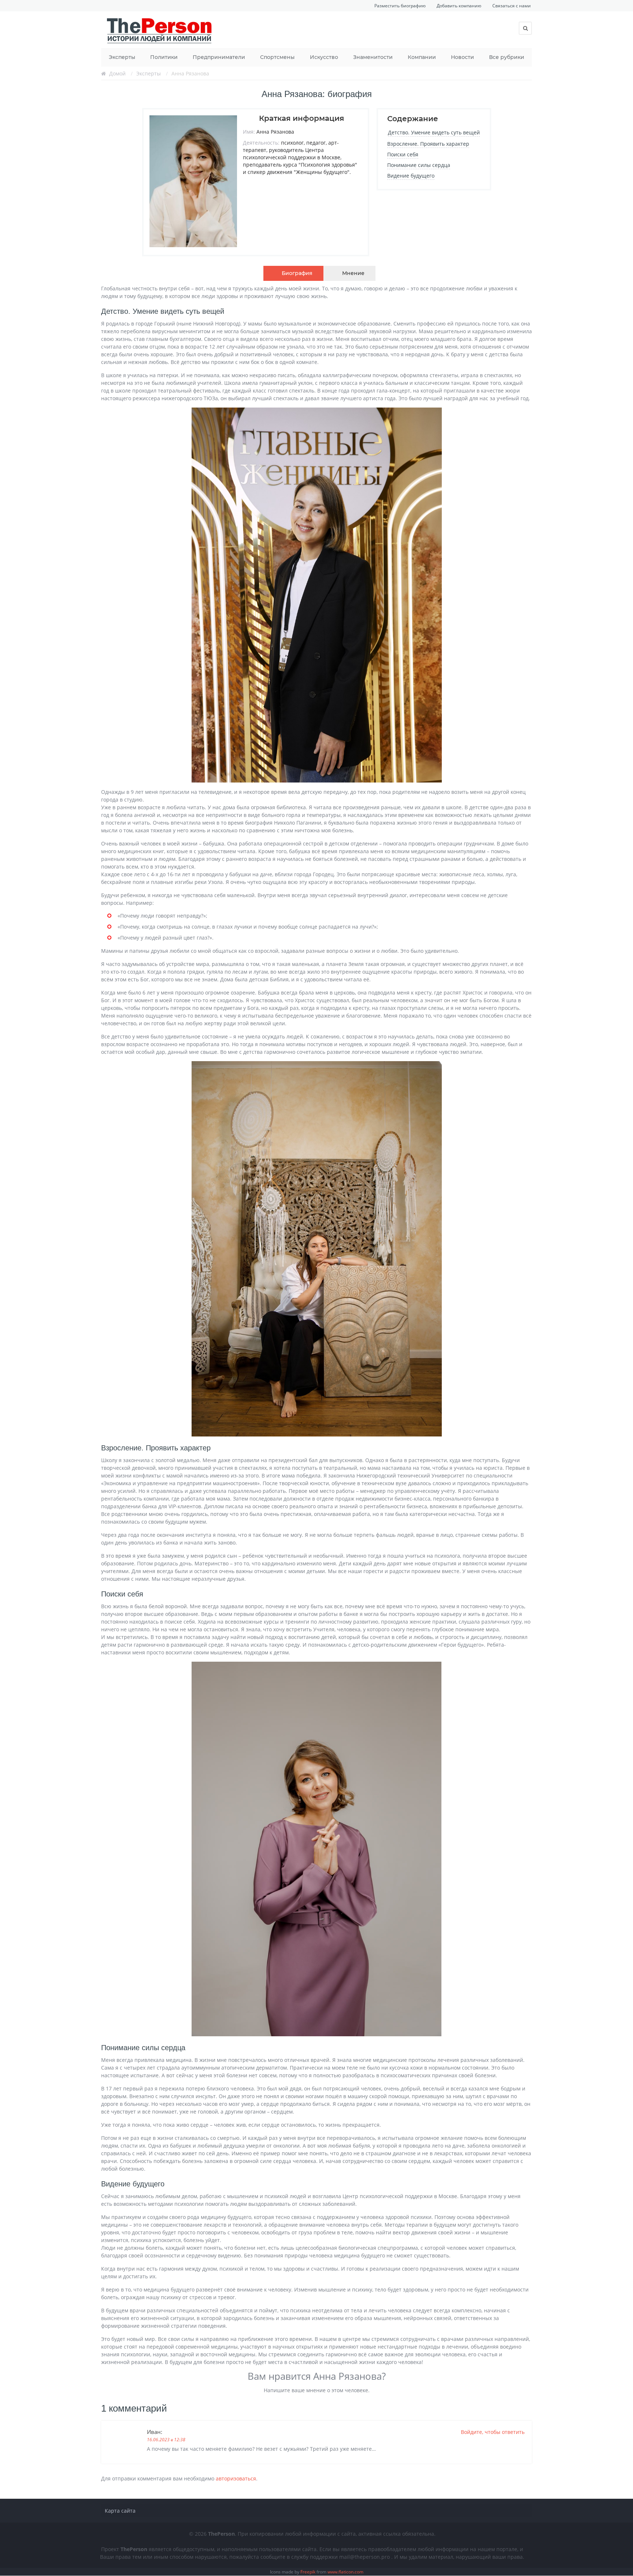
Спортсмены (277, 57)
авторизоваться (236, 2478)
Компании (422, 57)
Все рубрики (507, 57)
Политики (164, 57)
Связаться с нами (512, 6)
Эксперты (122, 57)
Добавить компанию (459, 6)
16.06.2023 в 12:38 (166, 2440)
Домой (117, 73)
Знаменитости (373, 57)
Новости (462, 57)
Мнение (353, 273)
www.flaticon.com (345, 2572)
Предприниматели (219, 57)
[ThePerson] (160, 30)
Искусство (324, 57)
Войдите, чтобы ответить (493, 2432)
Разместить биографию (400, 6)
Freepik (308, 2572)
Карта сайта (120, 2511)
